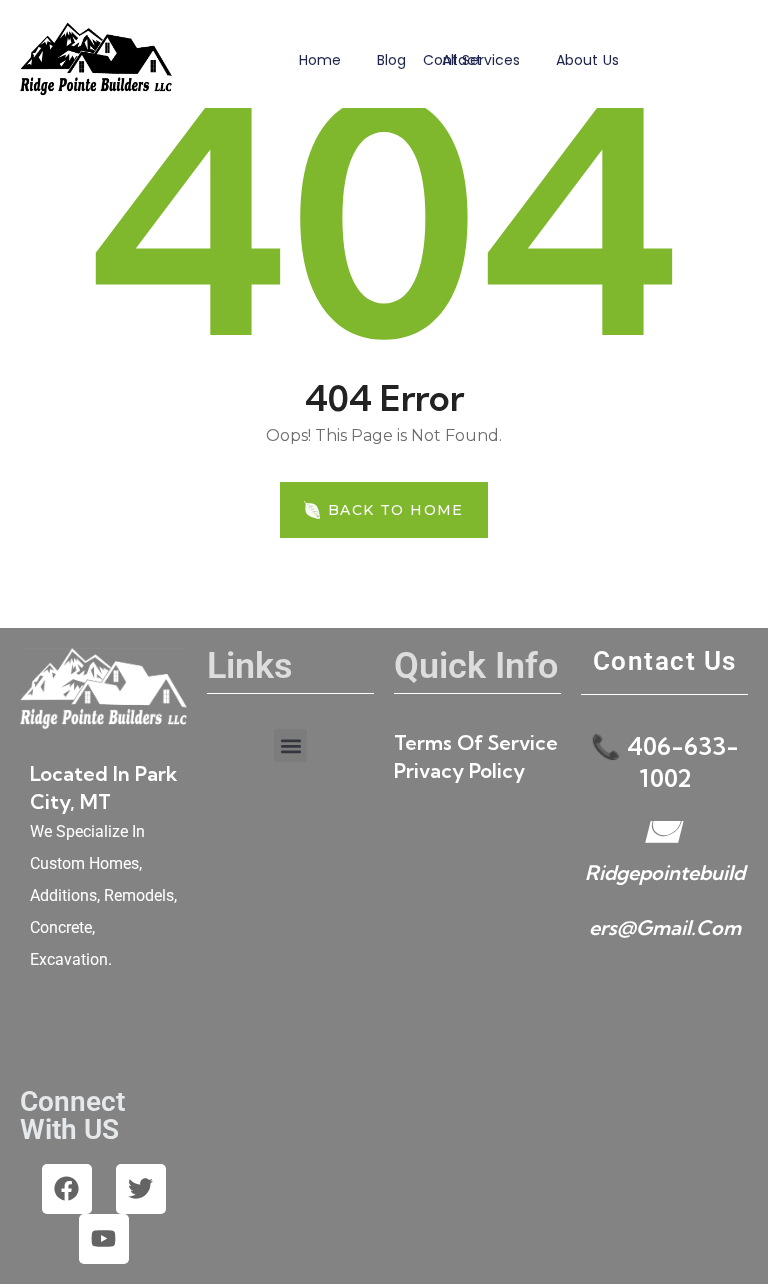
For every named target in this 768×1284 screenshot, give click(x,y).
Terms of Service (476, 742)
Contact (452, 60)
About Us (587, 60)
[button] (290, 745)
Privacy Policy (459, 770)
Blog (391, 60)
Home (320, 60)
